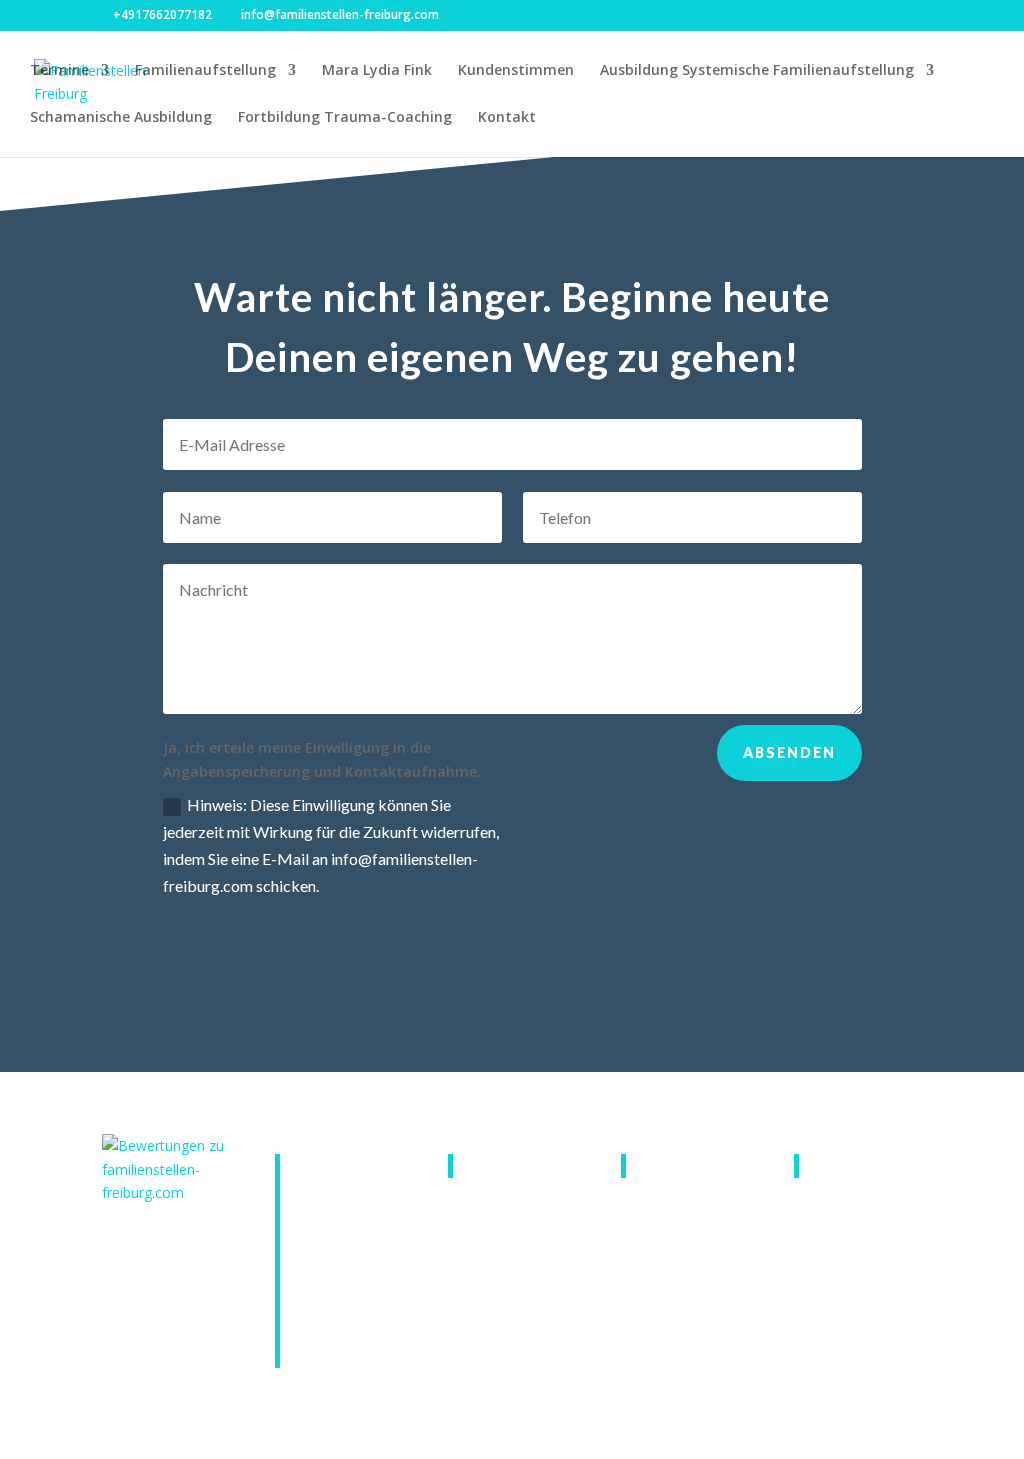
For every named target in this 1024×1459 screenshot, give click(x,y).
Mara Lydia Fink (377, 71)
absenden (789, 752)
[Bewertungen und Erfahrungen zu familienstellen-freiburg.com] (166, 1192)
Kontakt (507, 118)
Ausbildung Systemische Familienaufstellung (757, 71)
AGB (487, 1165)
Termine (59, 71)
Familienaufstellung (205, 71)
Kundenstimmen (516, 71)
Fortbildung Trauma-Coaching (345, 118)
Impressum (682, 1165)
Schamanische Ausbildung (121, 118)
